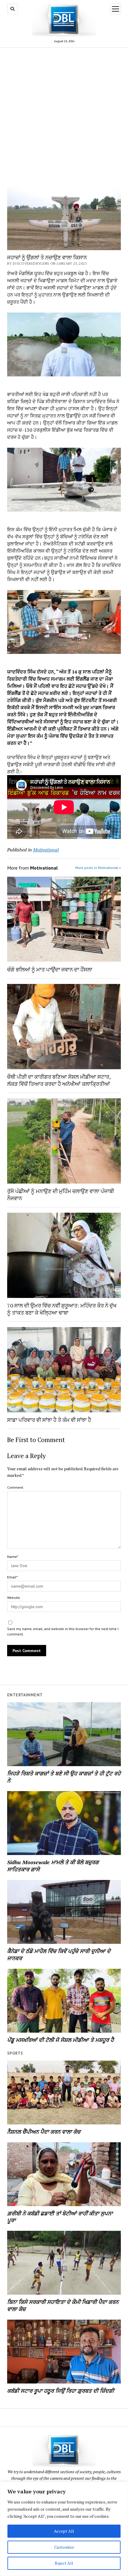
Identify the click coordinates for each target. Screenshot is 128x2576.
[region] (64, 2529)
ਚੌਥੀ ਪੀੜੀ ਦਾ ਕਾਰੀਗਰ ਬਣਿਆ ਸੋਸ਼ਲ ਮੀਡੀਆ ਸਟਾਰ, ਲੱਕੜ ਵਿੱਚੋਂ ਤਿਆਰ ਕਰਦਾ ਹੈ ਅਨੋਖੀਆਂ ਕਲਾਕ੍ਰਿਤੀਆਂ (59, 1080)
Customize (64, 2547)
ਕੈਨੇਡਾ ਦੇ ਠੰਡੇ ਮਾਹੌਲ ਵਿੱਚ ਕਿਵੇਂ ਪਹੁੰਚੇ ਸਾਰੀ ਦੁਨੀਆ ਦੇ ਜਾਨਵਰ (59, 1955)
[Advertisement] (64, 117)
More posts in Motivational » (98, 868)
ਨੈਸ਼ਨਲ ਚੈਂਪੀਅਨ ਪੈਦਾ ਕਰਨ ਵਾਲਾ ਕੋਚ (44, 2132)
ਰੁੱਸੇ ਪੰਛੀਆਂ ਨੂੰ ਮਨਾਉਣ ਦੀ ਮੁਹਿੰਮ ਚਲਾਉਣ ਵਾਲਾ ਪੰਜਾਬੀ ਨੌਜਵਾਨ (61, 1195)
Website (14, 1598)
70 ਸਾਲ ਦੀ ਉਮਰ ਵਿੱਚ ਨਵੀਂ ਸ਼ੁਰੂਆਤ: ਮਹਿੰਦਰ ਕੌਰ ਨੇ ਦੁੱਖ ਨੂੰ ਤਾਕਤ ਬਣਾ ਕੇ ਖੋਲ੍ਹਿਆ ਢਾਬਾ (62, 1309)
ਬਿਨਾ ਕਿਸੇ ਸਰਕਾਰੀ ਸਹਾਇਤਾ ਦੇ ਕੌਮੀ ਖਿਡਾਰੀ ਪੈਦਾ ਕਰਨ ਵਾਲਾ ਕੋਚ (63, 2305)
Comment (15, 1487)
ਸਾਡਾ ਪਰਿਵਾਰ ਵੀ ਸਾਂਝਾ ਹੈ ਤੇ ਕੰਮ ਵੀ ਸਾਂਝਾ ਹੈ (49, 1420)
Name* (13, 1557)
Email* (12, 1577)
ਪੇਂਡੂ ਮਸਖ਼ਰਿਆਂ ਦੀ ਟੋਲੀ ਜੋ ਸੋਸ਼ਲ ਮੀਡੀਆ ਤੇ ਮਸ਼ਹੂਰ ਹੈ (60, 2040)
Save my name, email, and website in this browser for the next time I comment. (63, 1631)
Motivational (46, 850)
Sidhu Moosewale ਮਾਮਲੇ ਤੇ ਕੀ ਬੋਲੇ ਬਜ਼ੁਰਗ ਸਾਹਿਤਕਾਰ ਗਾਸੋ (53, 1866)
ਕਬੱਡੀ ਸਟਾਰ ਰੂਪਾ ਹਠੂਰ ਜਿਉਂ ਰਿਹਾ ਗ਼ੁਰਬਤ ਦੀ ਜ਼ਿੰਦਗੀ (61, 2391)
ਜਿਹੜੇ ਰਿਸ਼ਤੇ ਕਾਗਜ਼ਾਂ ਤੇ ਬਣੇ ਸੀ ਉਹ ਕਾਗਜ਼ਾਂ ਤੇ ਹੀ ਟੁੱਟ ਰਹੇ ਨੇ (64, 1777)
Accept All (64, 2531)
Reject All (64, 2563)
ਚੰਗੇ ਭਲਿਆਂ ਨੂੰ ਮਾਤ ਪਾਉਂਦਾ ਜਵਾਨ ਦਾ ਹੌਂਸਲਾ (50, 969)
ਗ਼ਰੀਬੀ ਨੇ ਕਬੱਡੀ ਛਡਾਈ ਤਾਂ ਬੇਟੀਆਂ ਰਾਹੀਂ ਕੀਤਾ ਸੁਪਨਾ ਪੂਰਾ (60, 2217)
